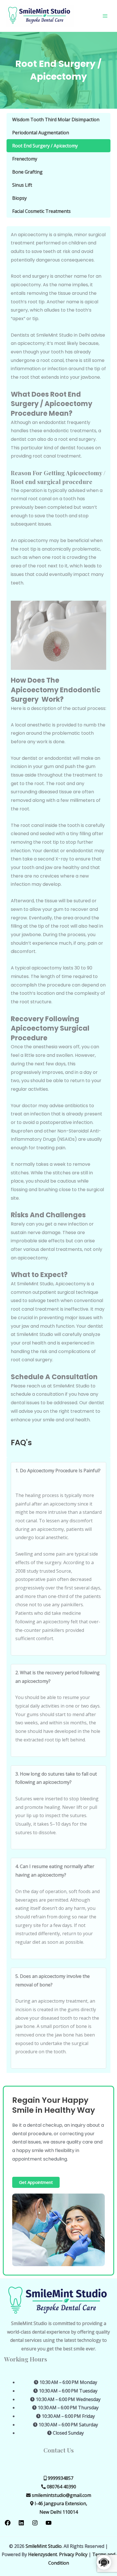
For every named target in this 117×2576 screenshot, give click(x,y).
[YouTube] (49, 2524)
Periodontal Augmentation (41, 133)
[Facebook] (8, 2524)
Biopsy (19, 198)
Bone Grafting (27, 172)
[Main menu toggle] (105, 16)
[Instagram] (35, 2524)
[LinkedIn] (21, 2524)
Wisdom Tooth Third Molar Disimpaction (56, 120)
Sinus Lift (22, 185)
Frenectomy (25, 159)
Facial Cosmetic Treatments (41, 211)
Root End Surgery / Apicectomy (45, 146)
